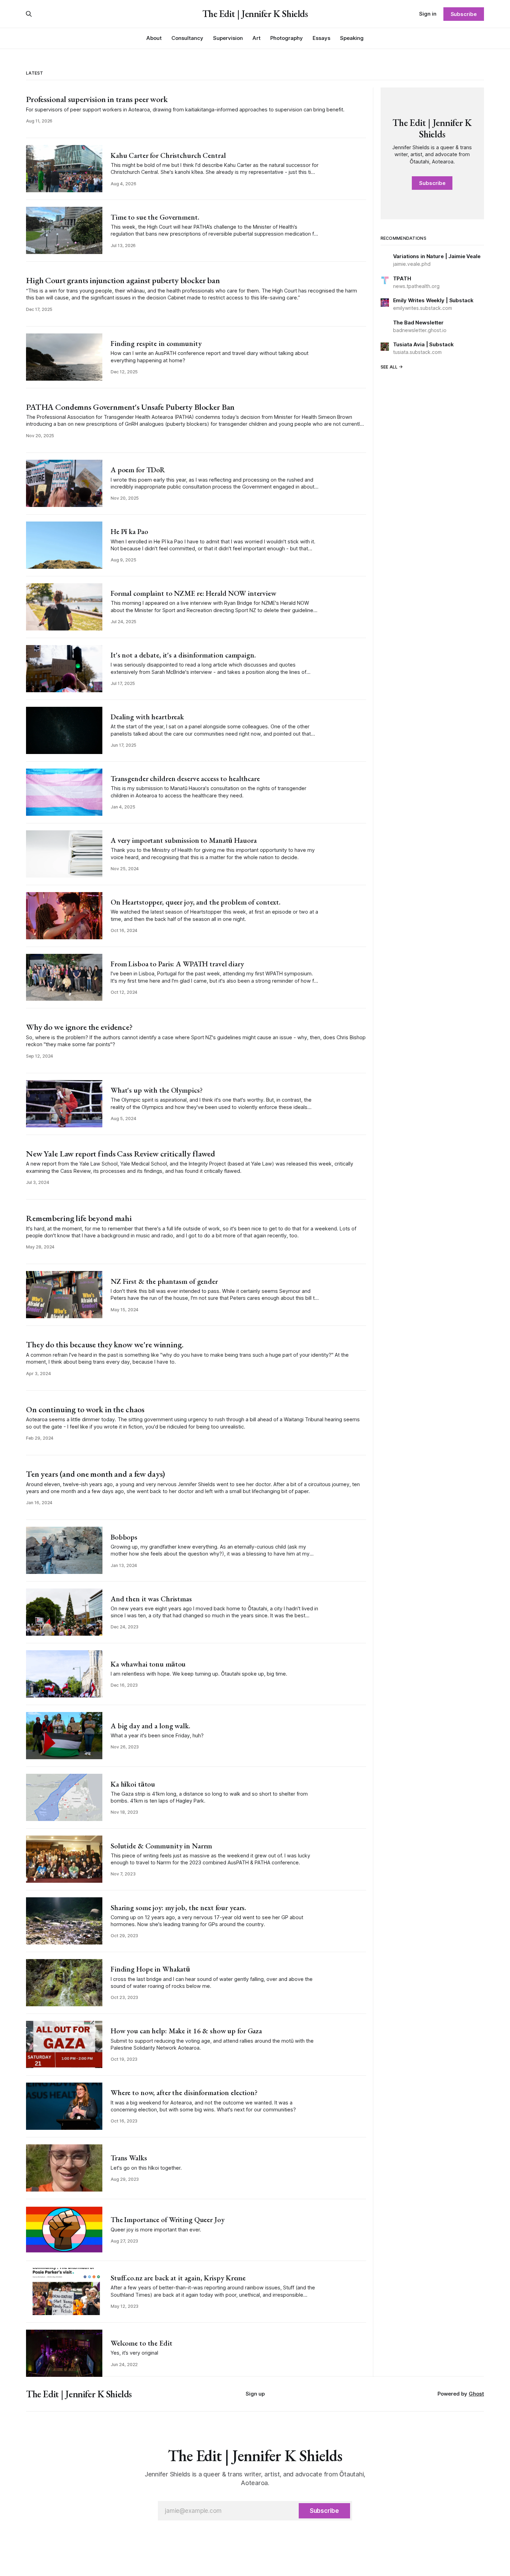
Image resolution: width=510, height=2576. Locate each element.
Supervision (228, 38)
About (154, 38)
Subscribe (464, 14)
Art (257, 38)
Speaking (352, 38)
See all (389, 367)
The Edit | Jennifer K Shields (255, 14)
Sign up (255, 2394)
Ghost (476, 2394)
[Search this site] (29, 14)
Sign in (428, 14)
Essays (321, 38)
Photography (287, 38)
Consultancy (187, 38)
